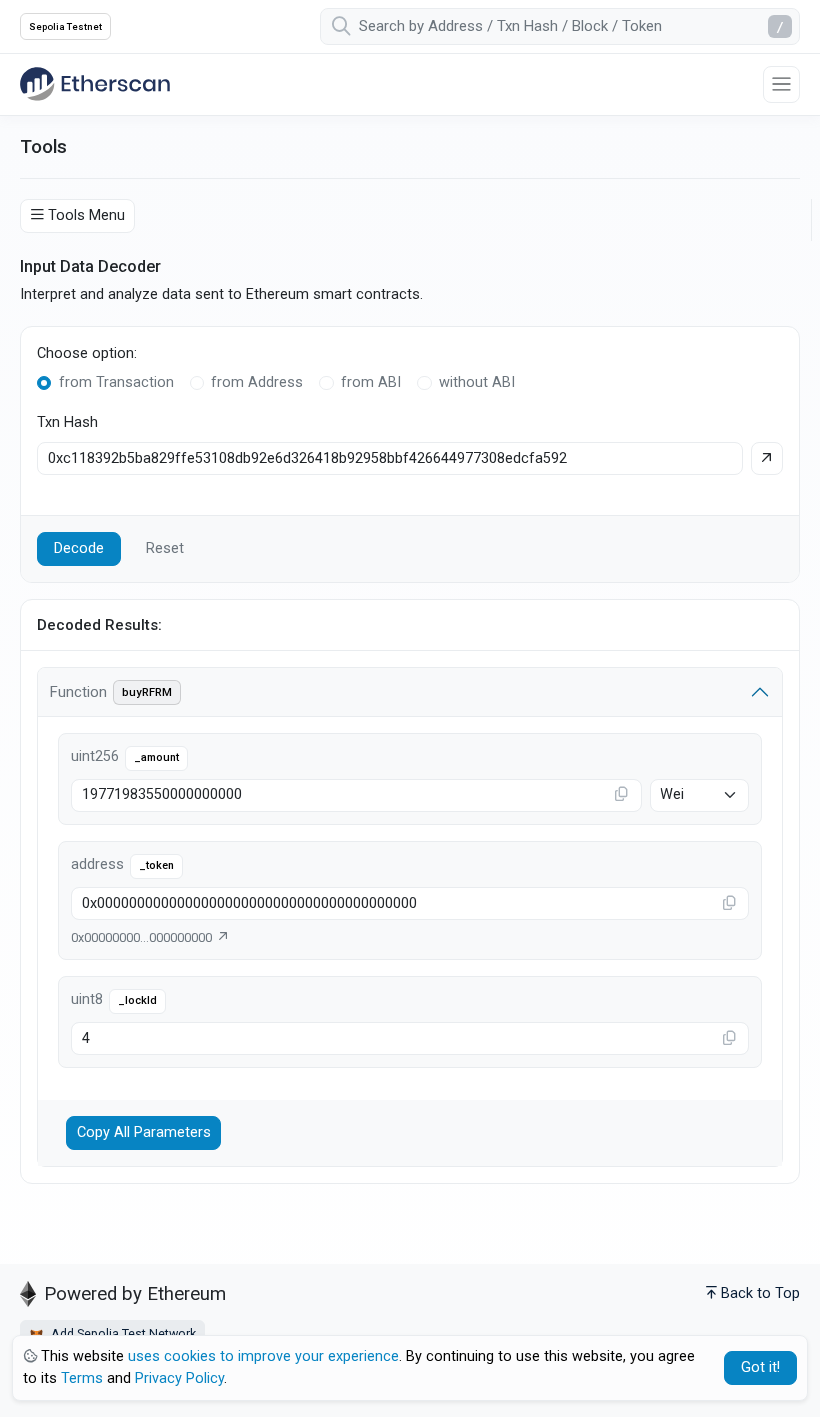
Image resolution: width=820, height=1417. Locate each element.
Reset (165, 548)
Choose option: (87, 353)
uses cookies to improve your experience (263, 1356)
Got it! (760, 1367)
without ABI (477, 382)
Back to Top (760, 1293)
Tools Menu (86, 215)
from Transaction (116, 382)
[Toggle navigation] (781, 84)
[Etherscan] (95, 84)
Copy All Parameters (144, 1132)
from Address (257, 382)
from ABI (371, 382)
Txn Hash (67, 422)
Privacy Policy (179, 1378)
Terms (82, 1378)
